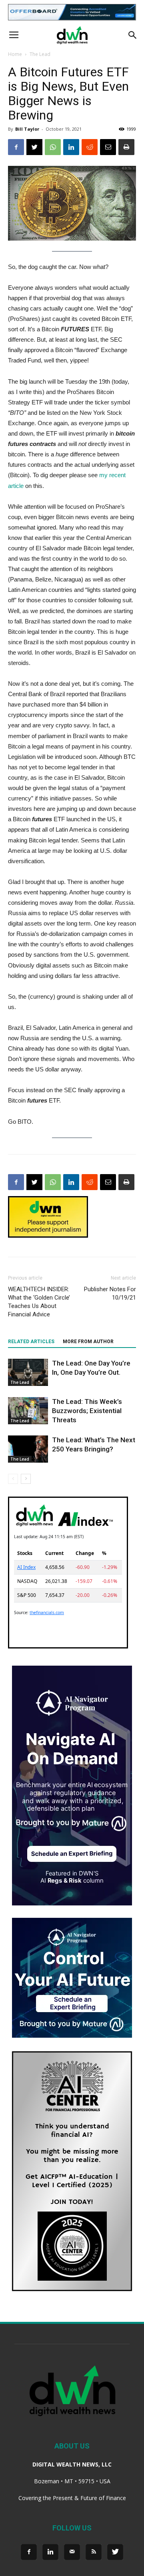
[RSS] (94, 2552)
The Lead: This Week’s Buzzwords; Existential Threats (87, 1411)
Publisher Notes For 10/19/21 (110, 1293)
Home (15, 54)
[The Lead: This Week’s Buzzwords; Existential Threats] (28, 1411)
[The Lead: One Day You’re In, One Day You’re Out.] (28, 1373)
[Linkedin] (50, 2552)
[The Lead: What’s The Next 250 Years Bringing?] (28, 1449)
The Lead (40, 54)
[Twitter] (115, 2552)
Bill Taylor (27, 129)
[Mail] (72, 2552)
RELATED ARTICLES (31, 1342)
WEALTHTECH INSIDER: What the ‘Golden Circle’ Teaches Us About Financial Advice (39, 1302)
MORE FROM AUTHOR (88, 1342)
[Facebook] (29, 2552)
